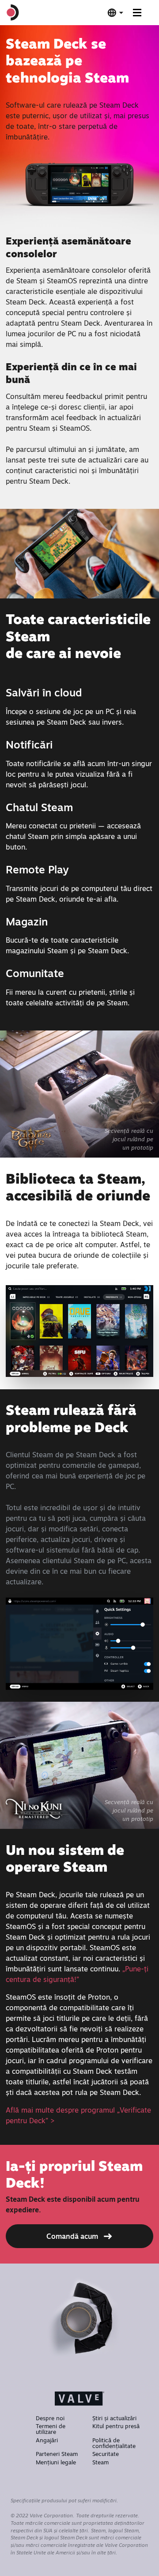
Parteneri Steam (57, 2454)
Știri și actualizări (114, 2418)
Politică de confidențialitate (114, 2443)
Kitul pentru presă (116, 2426)
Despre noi (50, 2418)
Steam (100, 2462)
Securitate (106, 2454)
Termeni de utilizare (51, 2429)
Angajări (47, 2440)
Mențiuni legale (56, 2462)
